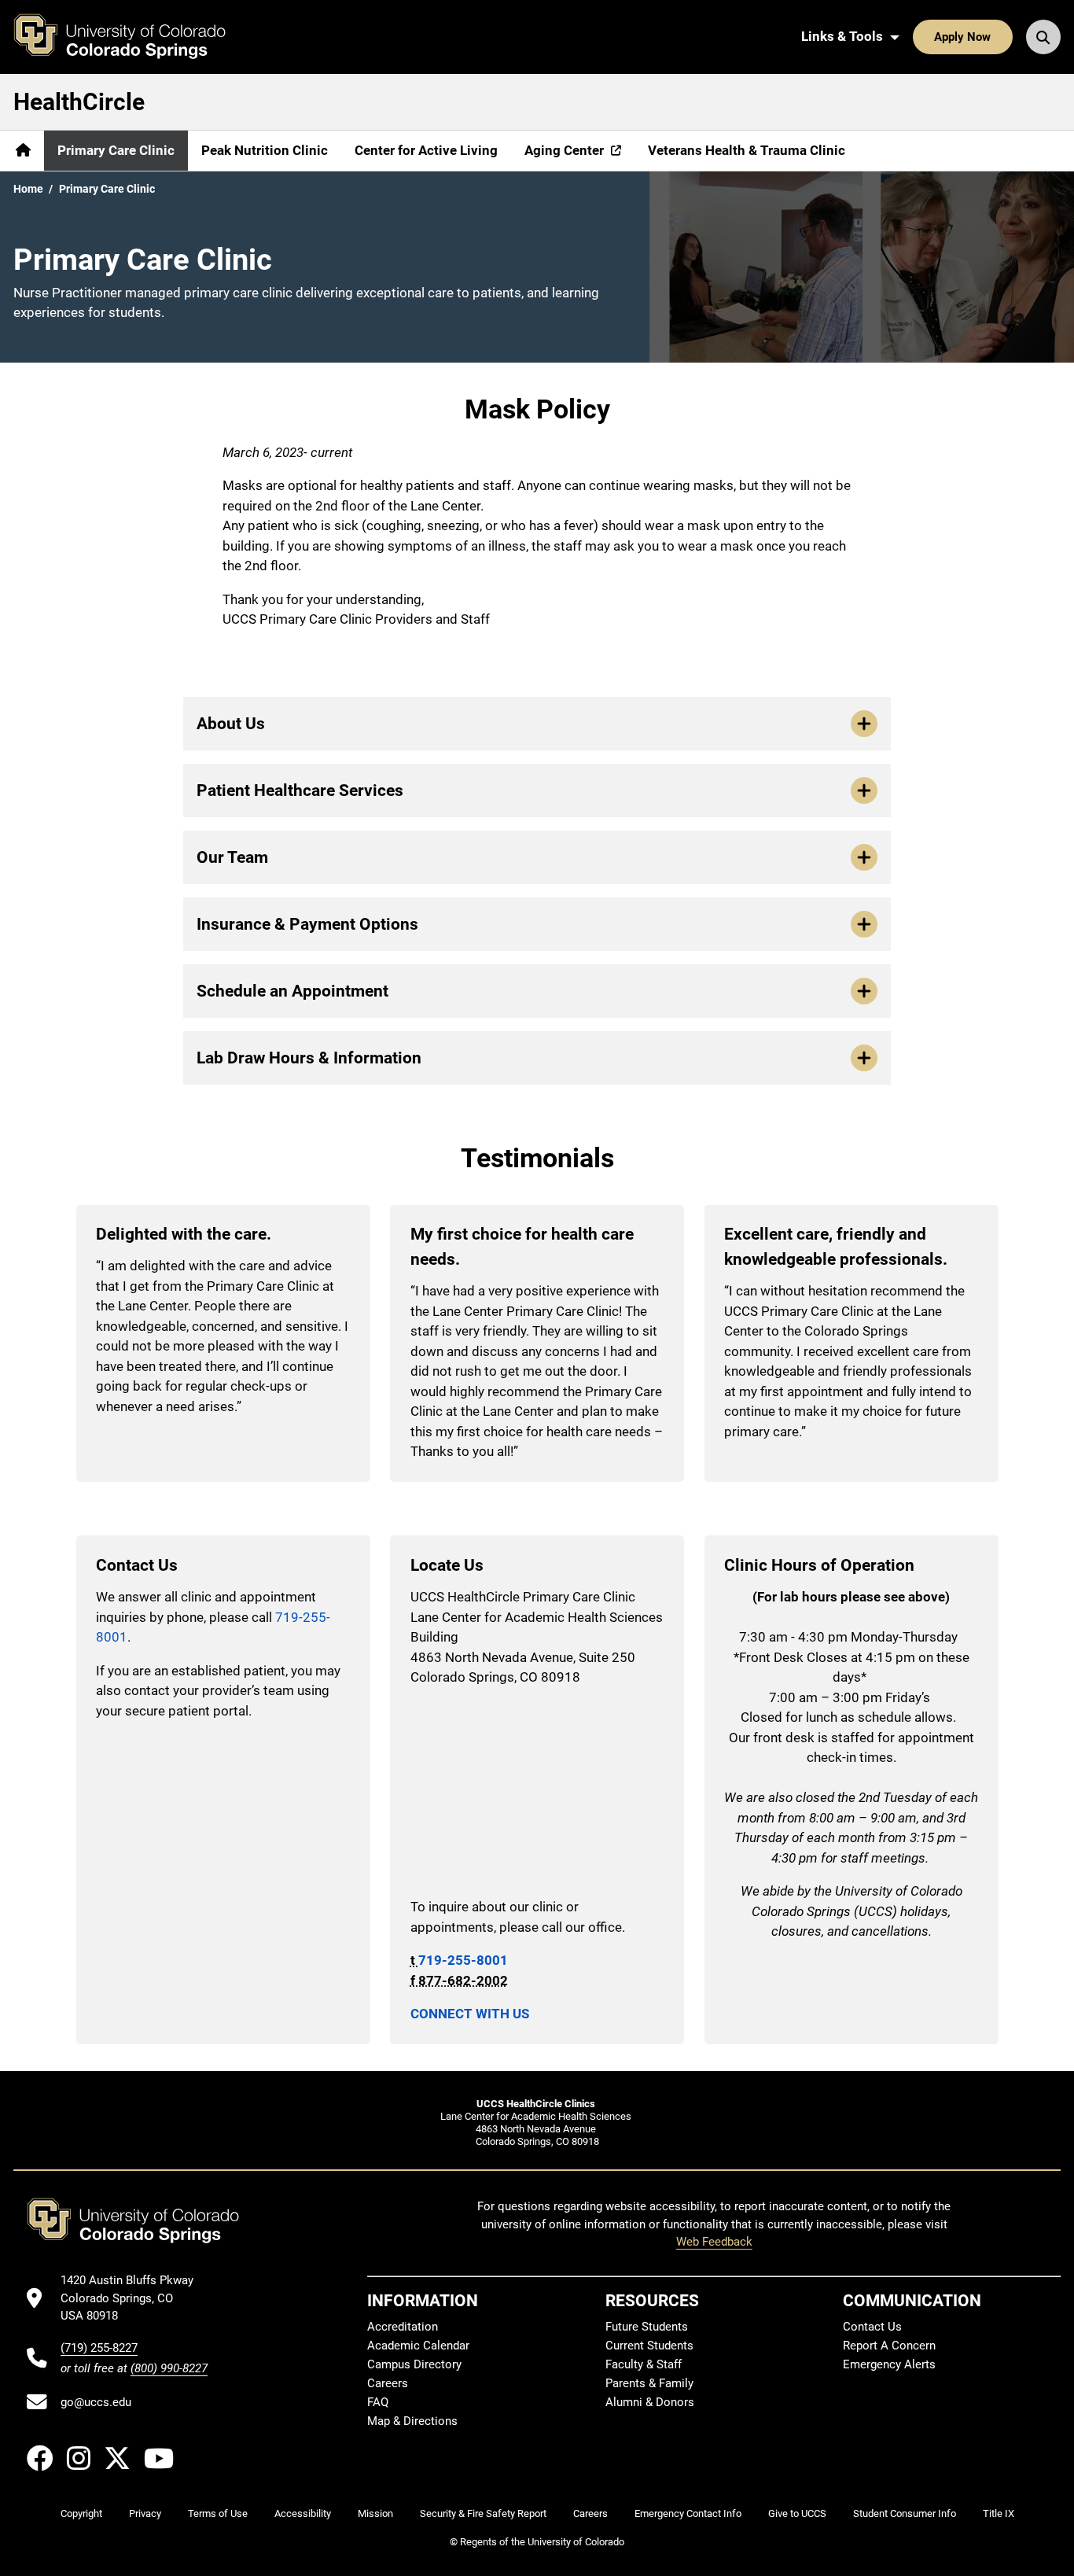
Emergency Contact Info (688, 2513)
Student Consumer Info (905, 2513)
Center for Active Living (426, 150)
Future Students (647, 2327)
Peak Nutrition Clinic (265, 150)
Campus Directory (414, 2364)
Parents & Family (649, 2383)
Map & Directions (412, 2421)
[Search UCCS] (1043, 37)
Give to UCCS (797, 2513)
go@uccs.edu (96, 2402)
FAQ (378, 2402)
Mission (375, 2513)
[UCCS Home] (131, 37)
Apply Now (962, 37)
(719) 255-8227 (99, 2348)
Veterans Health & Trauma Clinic (747, 150)
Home (28, 189)
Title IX (999, 2513)
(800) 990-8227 (169, 2368)
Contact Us (872, 2327)
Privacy (145, 2513)
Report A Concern (889, 2346)
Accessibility (303, 2513)
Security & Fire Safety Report (483, 2513)
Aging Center (564, 150)
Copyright (81, 2513)
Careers (388, 2383)
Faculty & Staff (644, 2364)
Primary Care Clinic (116, 150)
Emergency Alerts (889, 2364)
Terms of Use (218, 2513)
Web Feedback (714, 2242)
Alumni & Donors (650, 2402)
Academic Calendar (418, 2346)
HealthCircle (79, 102)
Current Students (649, 2346)
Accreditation (403, 2327)
